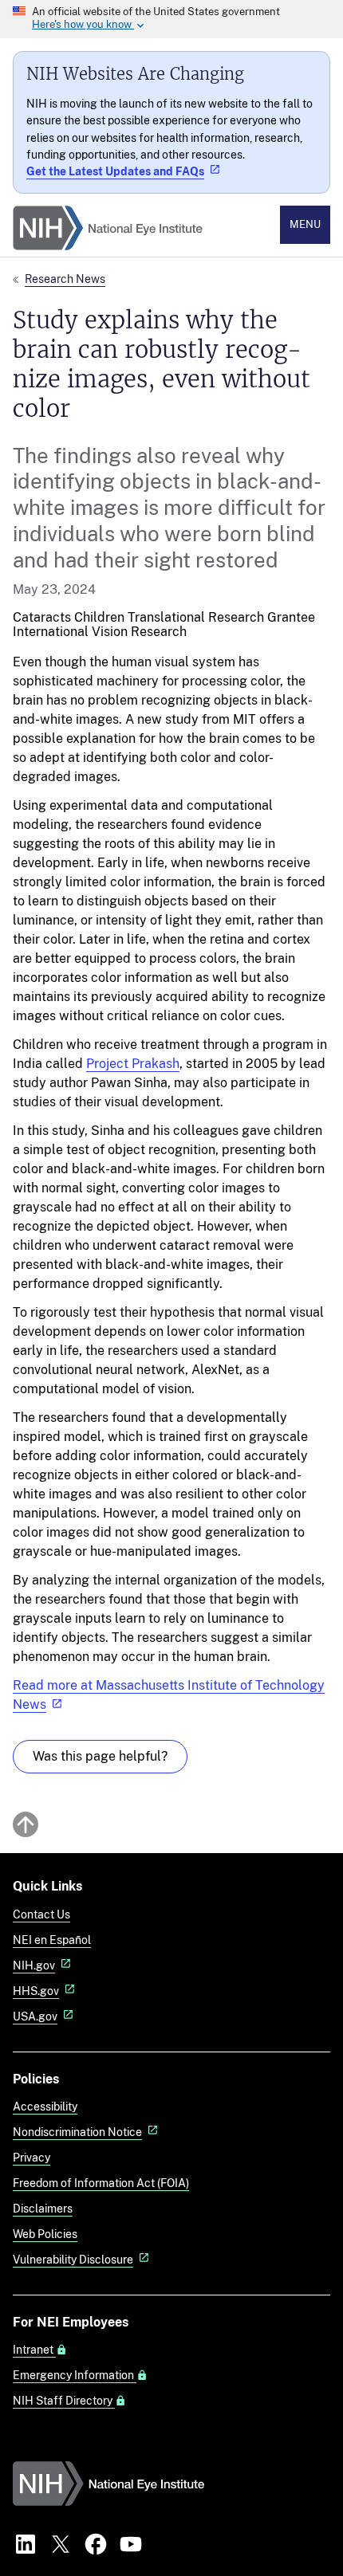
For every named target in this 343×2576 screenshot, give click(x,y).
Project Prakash (133, 1064)
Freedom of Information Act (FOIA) (101, 2183)
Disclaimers (43, 2208)
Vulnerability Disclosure (73, 2259)
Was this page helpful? (100, 1756)
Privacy (32, 2157)
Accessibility (45, 2106)
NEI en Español (52, 1940)
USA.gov (35, 2016)
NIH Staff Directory (64, 2401)
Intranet (34, 2350)
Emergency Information (75, 2375)
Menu (305, 224)
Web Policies (45, 2234)
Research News (65, 279)
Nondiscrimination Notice (77, 2132)
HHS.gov (36, 1991)
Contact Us (41, 1914)
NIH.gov (34, 1965)
